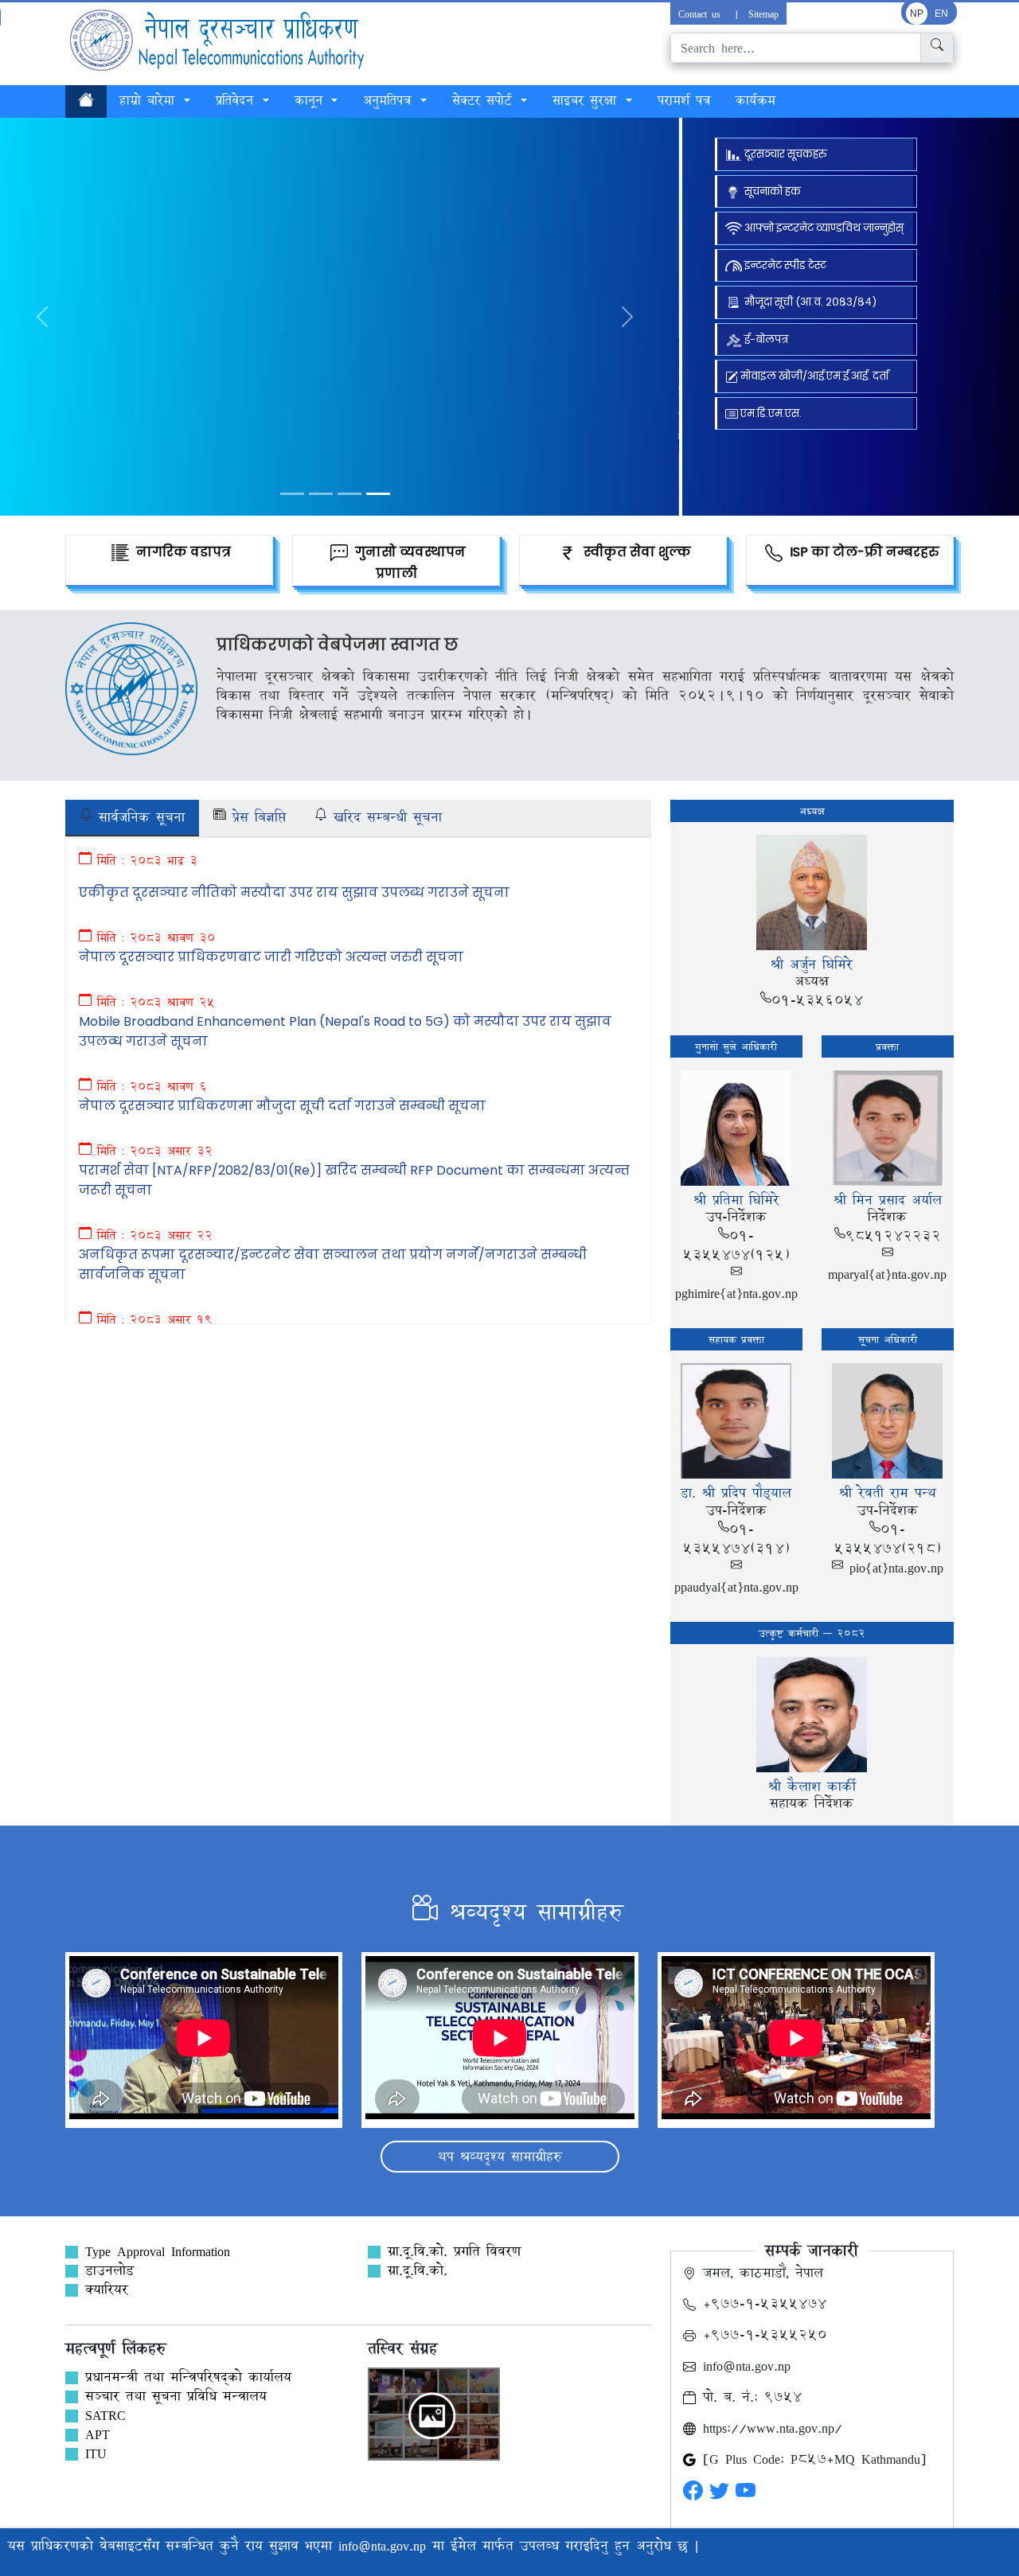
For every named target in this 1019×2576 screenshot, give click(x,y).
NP (917, 14)
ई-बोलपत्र (765, 339)
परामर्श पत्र (684, 100)
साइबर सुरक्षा (588, 100)
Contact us (702, 14)
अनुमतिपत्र (390, 100)
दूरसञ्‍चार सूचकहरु (784, 154)
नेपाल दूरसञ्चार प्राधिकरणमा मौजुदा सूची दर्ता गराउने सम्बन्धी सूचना (282, 1106)
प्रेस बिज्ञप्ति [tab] (256, 817)
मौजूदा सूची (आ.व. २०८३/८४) (809, 302)
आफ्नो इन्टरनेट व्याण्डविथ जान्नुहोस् (823, 228)
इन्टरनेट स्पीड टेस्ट (784, 265)
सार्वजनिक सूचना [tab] (139, 817)
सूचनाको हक (773, 191)
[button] (628, 317)
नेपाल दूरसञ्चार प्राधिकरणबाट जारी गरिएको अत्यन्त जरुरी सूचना (271, 957)
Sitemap (763, 14)
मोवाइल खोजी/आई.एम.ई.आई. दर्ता (813, 376)
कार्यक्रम (755, 100)
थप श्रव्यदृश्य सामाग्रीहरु (500, 2156)
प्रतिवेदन (238, 100)
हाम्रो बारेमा (150, 100)
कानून (312, 100)
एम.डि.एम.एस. (770, 413)
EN (941, 14)
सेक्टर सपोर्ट (485, 100)
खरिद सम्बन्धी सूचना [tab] (385, 817)
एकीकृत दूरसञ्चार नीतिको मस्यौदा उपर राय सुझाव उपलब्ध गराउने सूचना (294, 892)
